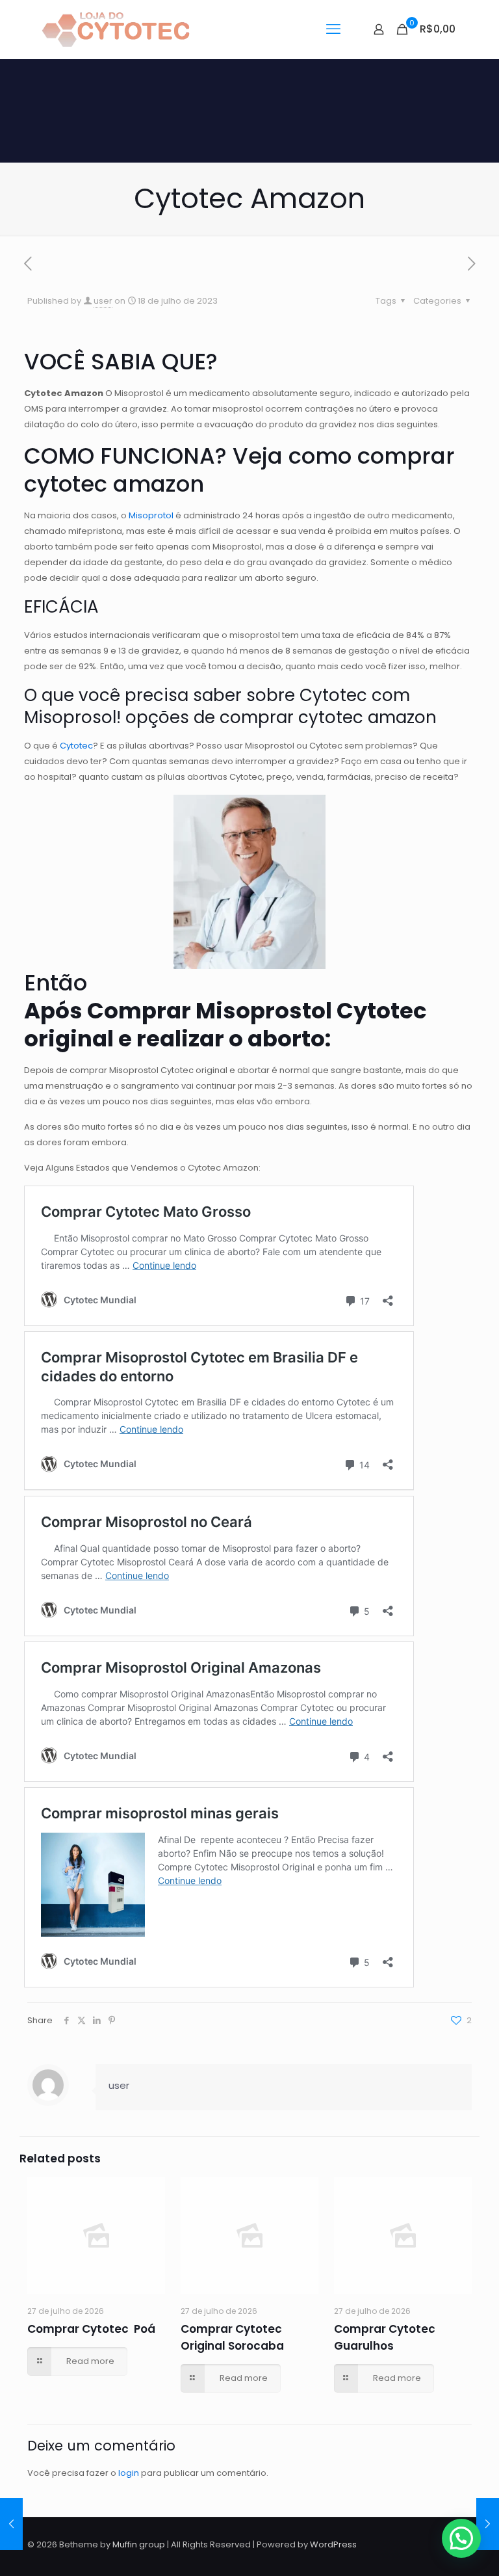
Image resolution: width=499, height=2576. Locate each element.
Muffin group (139, 2544)
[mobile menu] (333, 29)
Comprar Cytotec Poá (91, 2329)
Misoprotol (151, 515)
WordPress (333, 2544)
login (129, 2473)
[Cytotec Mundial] (116, 29)
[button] (461, 2538)
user (103, 301)
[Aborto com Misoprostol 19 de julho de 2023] (488, 2524)
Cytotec (76, 746)
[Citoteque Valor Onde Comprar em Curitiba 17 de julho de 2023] (11, 2524)
